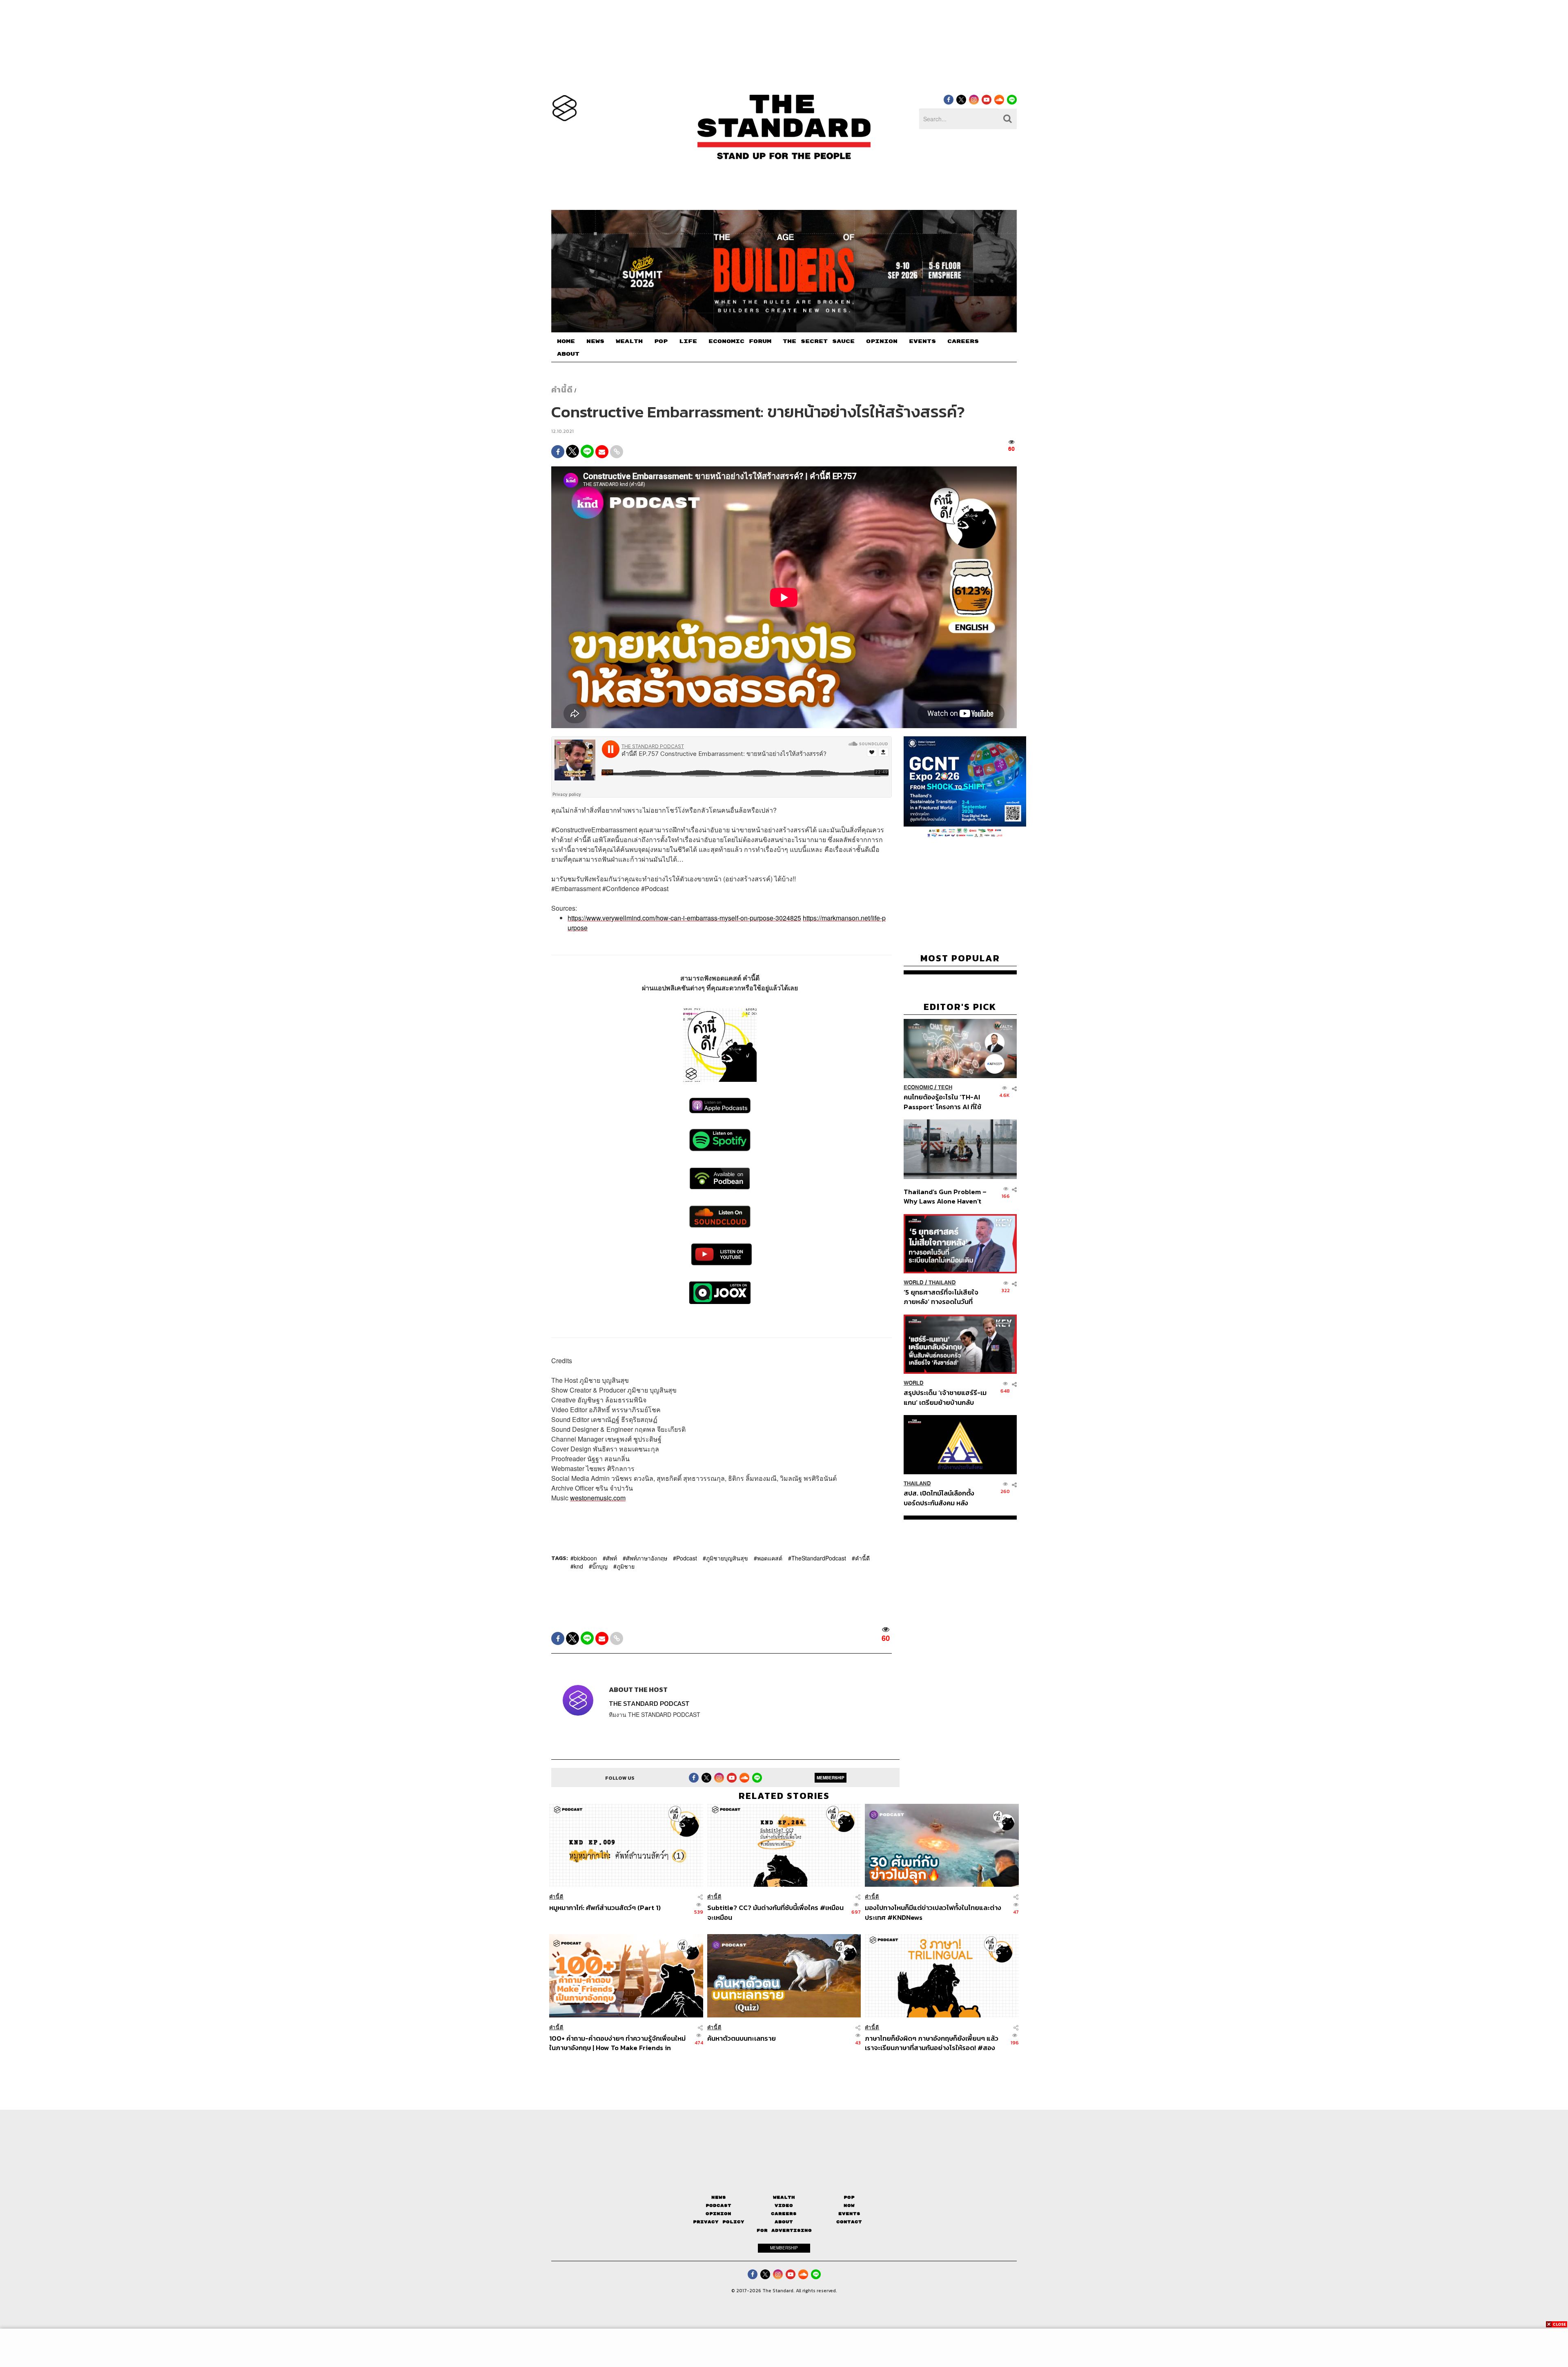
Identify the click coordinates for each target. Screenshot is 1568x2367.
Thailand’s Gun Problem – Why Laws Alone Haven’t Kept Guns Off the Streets (945, 1196)
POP (661, 341)
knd (578, 1566)
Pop (849, 2197)
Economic (918, 1087)
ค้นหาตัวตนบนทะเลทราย (742, 2039)
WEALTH (629, 341)
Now (849, 2205)
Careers (784, 2214)
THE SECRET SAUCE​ (819, 341)
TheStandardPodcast (819, 1558)
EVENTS (922, 341)
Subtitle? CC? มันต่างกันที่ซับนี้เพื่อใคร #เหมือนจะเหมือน (775, 1912)
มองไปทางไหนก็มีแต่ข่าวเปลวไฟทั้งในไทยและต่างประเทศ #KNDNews (933, 1912)
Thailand (942, 1283)
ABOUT (568, 354)
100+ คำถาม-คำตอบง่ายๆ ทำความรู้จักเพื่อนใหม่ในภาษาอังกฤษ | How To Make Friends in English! (617, 2043)
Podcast (687, 1558)
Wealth (784, 2197)
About (784, 2222)
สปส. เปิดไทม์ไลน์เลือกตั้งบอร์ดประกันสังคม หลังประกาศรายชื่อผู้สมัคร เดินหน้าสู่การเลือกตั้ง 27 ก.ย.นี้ (942, 1498)
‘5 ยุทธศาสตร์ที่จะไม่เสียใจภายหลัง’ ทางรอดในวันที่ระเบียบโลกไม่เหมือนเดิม (941, 1297)
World (914, 1283)
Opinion (718, 2214)
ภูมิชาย (626, 1566)
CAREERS (963, 341)
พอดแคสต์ (770, 1558)
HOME (566, 341)
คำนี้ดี (562, 390)
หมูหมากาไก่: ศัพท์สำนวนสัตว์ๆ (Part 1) (605, 1908)
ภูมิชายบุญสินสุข (727, 1558)
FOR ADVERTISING (784, 2230)
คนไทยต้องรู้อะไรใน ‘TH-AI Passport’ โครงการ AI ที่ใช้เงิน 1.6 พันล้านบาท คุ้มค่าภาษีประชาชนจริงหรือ (945, 1102)
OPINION (882, 341)
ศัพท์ (611, 1558)
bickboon (585, 1558)
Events (849, 2214)
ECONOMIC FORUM (740, 341)
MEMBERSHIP (831, 1778)
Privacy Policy (719, 2222)
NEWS (595, 341)
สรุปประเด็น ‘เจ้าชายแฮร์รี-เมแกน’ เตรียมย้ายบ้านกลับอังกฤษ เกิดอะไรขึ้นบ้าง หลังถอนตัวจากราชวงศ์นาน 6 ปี (945, 1397)
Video (784, 2205)
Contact (849, 2222)
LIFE (688, 341)
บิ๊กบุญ (600, 1566)
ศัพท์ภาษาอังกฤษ (647, 1558)
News (719, 2197)
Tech (945, 1087)
